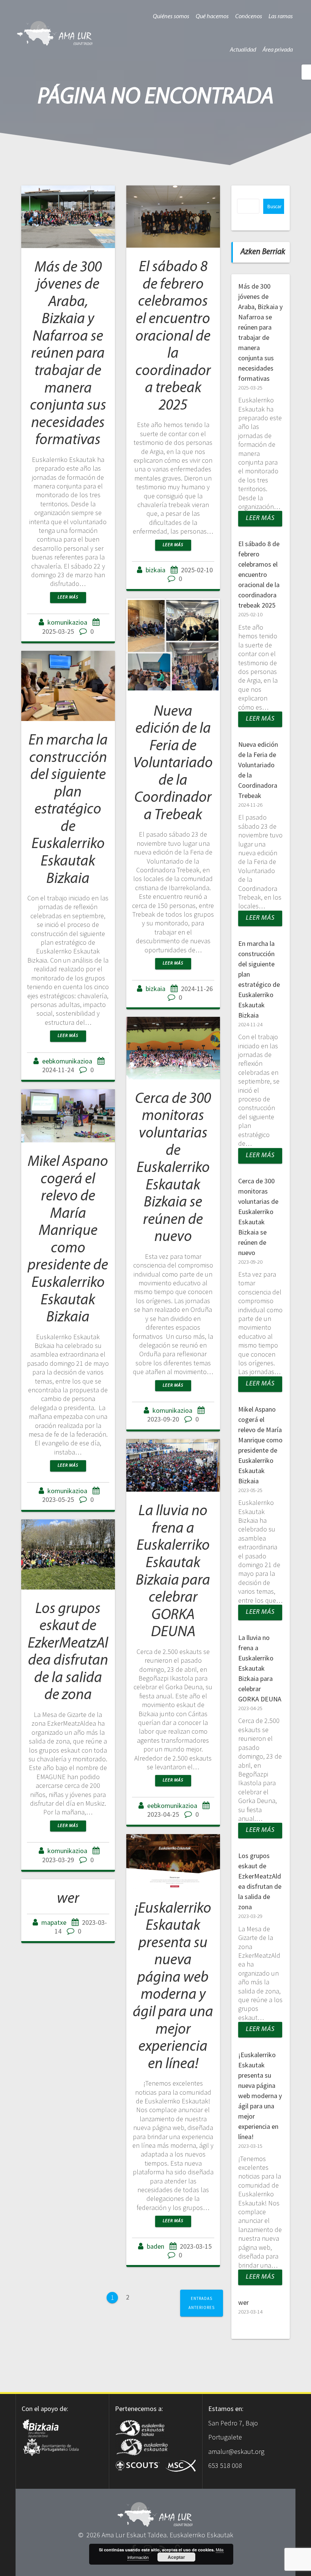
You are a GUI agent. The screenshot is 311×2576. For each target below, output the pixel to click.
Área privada (278, 50)
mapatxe (54, 1922)
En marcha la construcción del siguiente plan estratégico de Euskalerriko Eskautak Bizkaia (68, 810)
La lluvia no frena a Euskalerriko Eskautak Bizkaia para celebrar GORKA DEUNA (260, 1668)
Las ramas (281, 17)
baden (155, 2246)
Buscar (274, 207)
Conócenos (249, 17)
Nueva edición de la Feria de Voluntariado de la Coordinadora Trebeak (173, 764)
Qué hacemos (212, 17)
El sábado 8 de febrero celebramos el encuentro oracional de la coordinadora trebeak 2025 (173, 336)
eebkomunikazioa (67, 1061)
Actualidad (243, 50)
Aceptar (176, 2557)
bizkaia (155, 570)
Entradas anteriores (202, 2303)
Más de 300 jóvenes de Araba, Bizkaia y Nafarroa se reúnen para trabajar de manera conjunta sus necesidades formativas (68, 354)
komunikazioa (67, 622)
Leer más (68, 597)
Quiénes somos (171, 17)
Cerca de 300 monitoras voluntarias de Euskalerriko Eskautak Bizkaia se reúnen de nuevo (173, 1168)
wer (68, 1899)
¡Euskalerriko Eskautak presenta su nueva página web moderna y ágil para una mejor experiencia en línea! (260, 2096)
